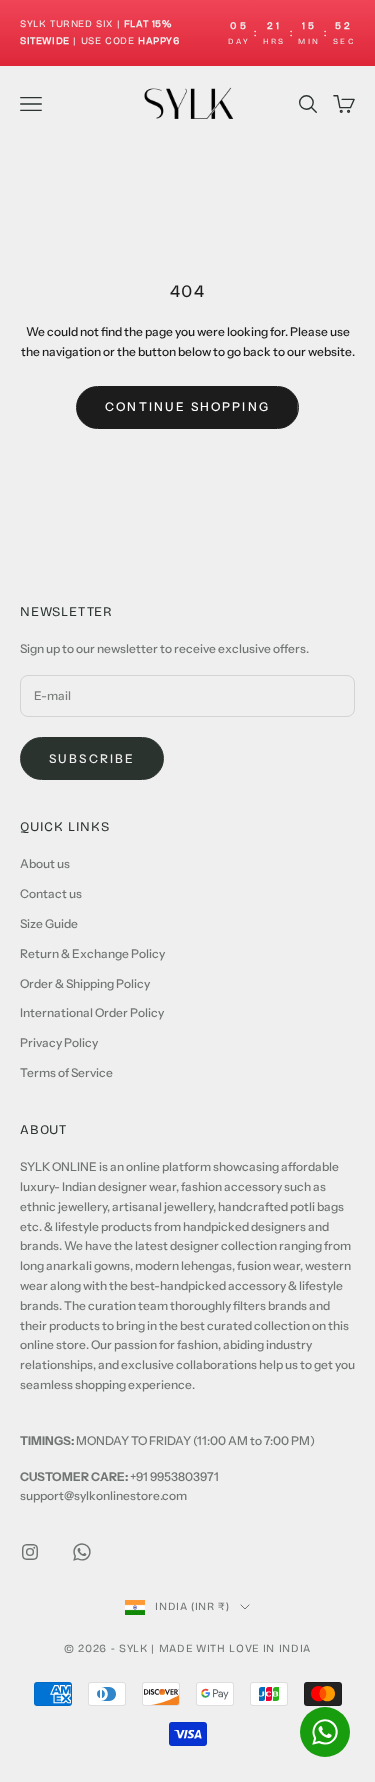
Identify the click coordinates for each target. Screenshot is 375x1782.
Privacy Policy (59, 1042)
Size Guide (49, 923)
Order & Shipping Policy (85, 983)
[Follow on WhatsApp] (82, 1552)
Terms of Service (66, 1072)
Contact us (51, 893)
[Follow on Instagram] (30, 1552)
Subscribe (92, 758)
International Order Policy (92, 1012)
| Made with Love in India (231, 1648)
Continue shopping (187, 406)
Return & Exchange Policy (92, 953)
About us (45, 863)
